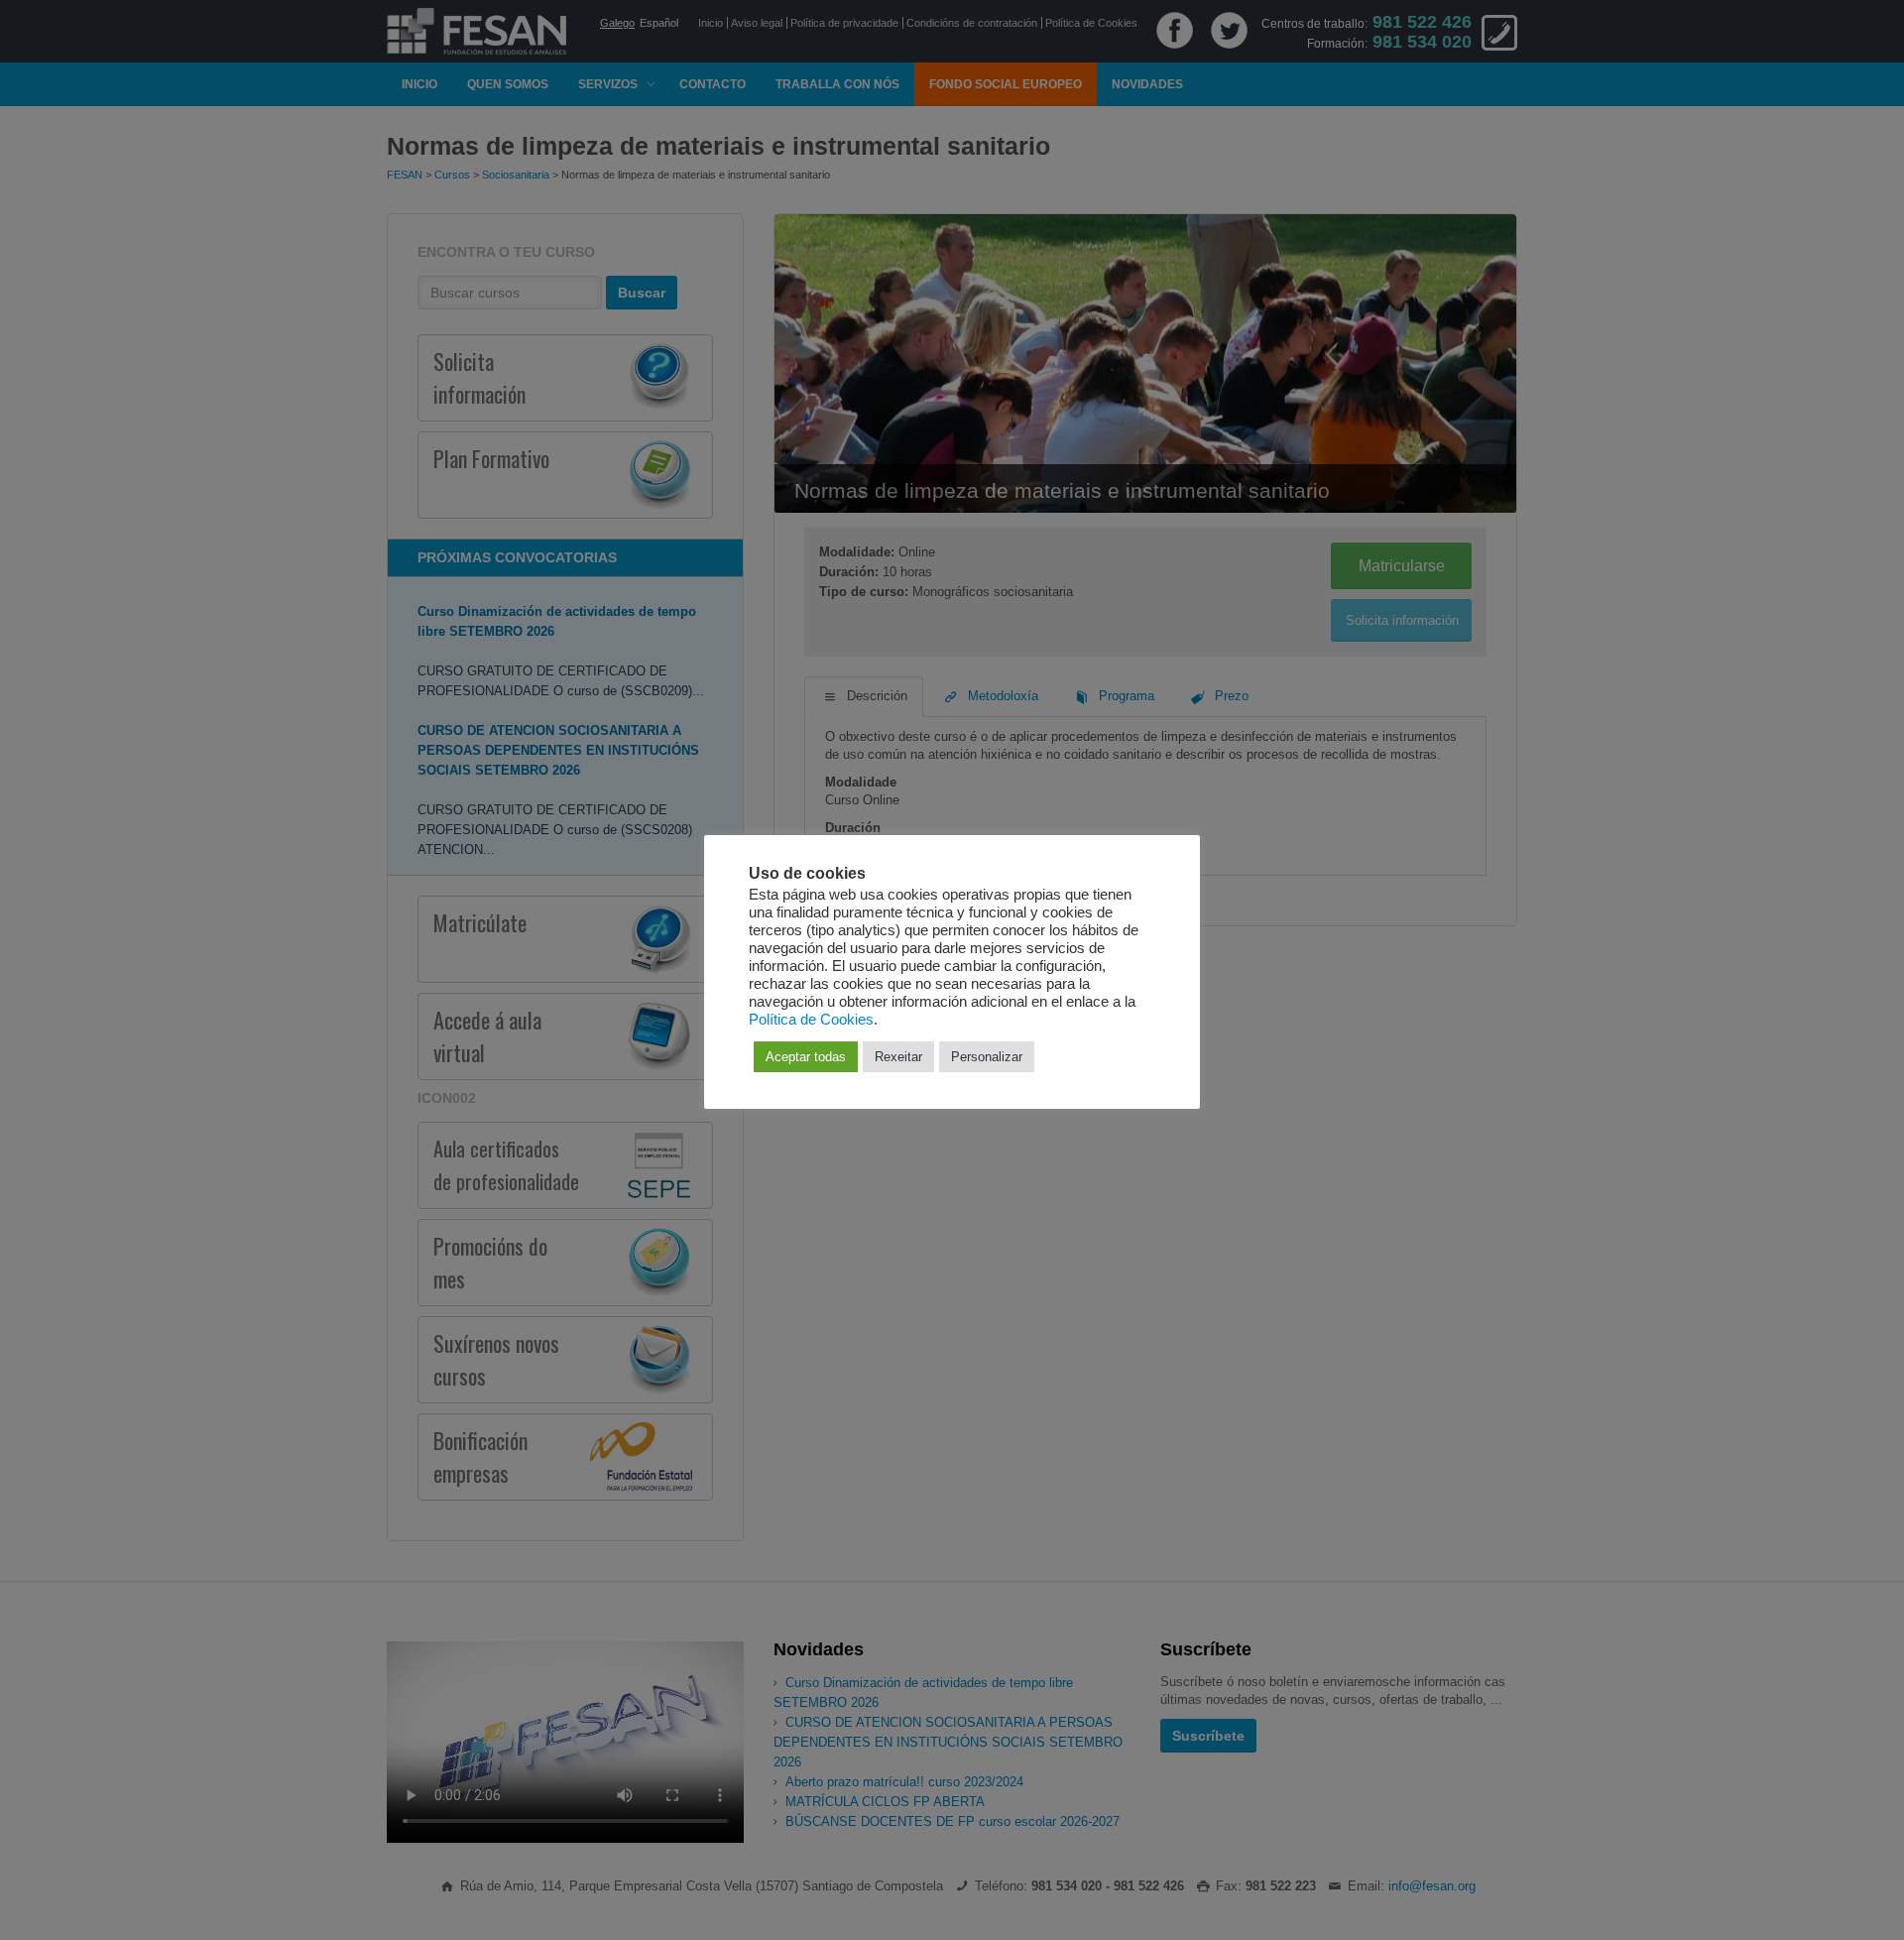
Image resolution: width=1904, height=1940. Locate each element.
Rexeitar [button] (898, 1057)
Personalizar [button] (987, 1057)
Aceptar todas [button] (806, 1057)
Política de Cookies (811, 1020)
